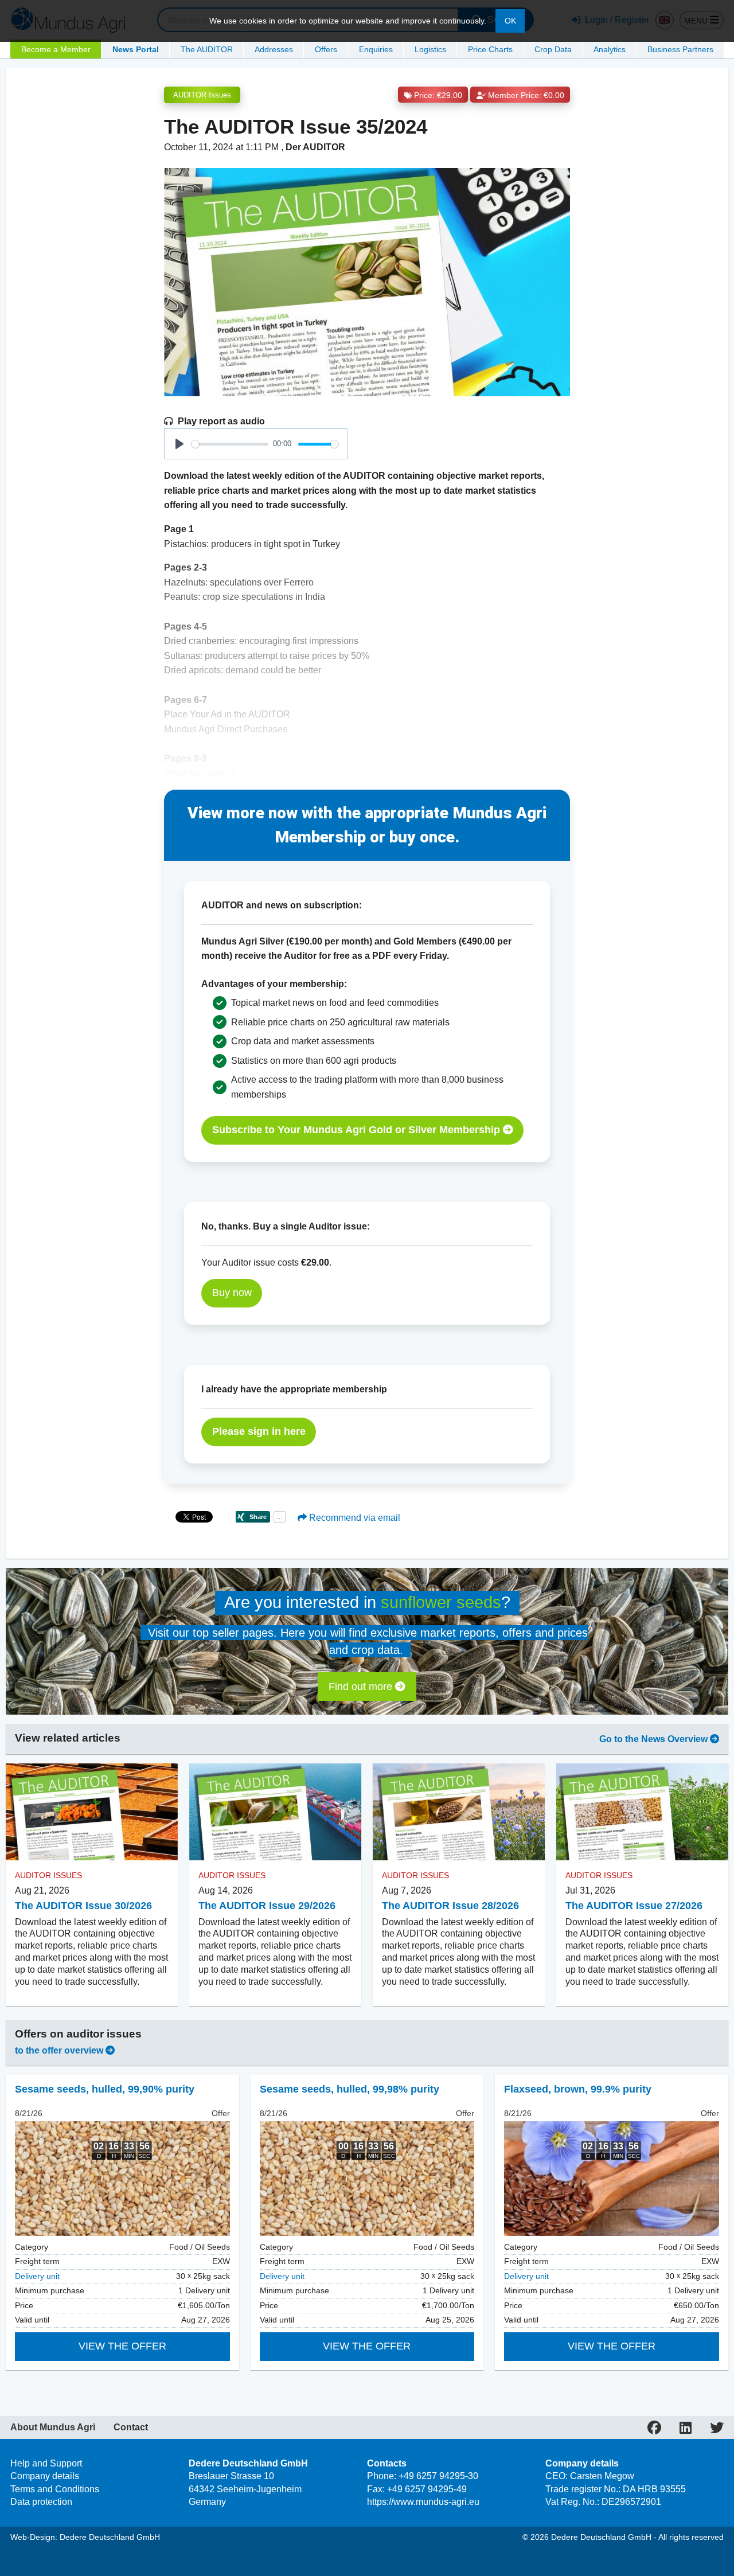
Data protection (41, 2502)
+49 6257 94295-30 (438, 2476)
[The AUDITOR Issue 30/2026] (92, 1812)
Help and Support (46, 2463)
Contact (131, 2427)
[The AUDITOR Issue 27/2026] (642, 1812)
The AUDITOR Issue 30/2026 (83, 1906)
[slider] (230, 444)
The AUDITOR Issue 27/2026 (634, 1906)
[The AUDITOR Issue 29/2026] (275, 1812)
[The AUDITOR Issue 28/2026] (459, 1812)
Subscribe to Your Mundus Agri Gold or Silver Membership (358, 1130)
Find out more (362, 1687)
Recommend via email (354, 1518)
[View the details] (122, 2179)
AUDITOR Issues (202, 95)
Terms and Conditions (55, 2489)
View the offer (122, 2346)
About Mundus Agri (53, 2427)
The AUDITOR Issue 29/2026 (267, 1906)
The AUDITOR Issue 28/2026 (450, 1906)
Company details (45, 2476)
